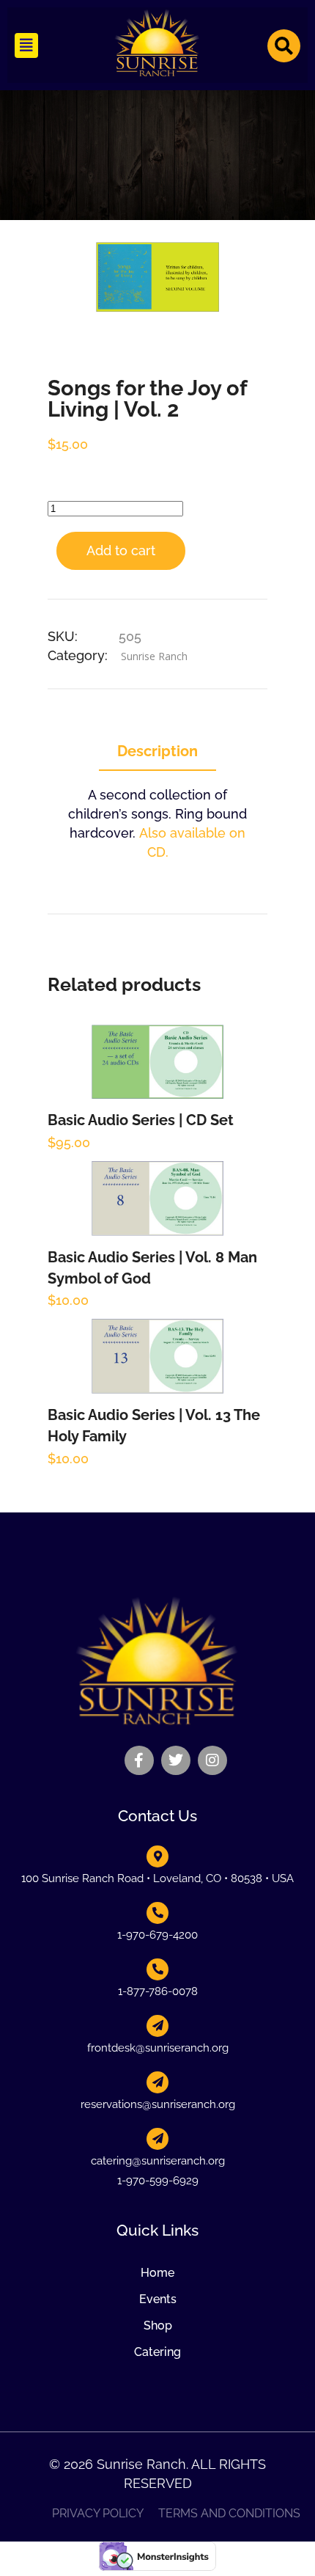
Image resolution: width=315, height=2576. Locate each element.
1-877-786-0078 (158, 1991)
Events (158, 2299)
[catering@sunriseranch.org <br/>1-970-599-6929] (157, 2139)
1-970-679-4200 (157, 1935)
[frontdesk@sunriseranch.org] (157, 2026)
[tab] (157, 752)
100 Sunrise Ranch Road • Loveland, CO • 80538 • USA (157, 1878)
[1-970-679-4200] (157, 1913)
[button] (26, 45)
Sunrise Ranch (154, 656)
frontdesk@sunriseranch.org (158, 2048)
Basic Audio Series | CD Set (141, 1120)
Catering (157, 2352)
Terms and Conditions (229, 2514)
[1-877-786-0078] (157, 1969)
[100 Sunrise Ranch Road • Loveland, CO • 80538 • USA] (157, 1856)
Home (157, 2273)
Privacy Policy (98, 2514)
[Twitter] (176, 1760)
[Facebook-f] (139, 1760)
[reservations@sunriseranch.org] (157, 2082)
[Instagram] (212, 1760)
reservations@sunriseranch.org (158, 2104)
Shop (158, 2326)
